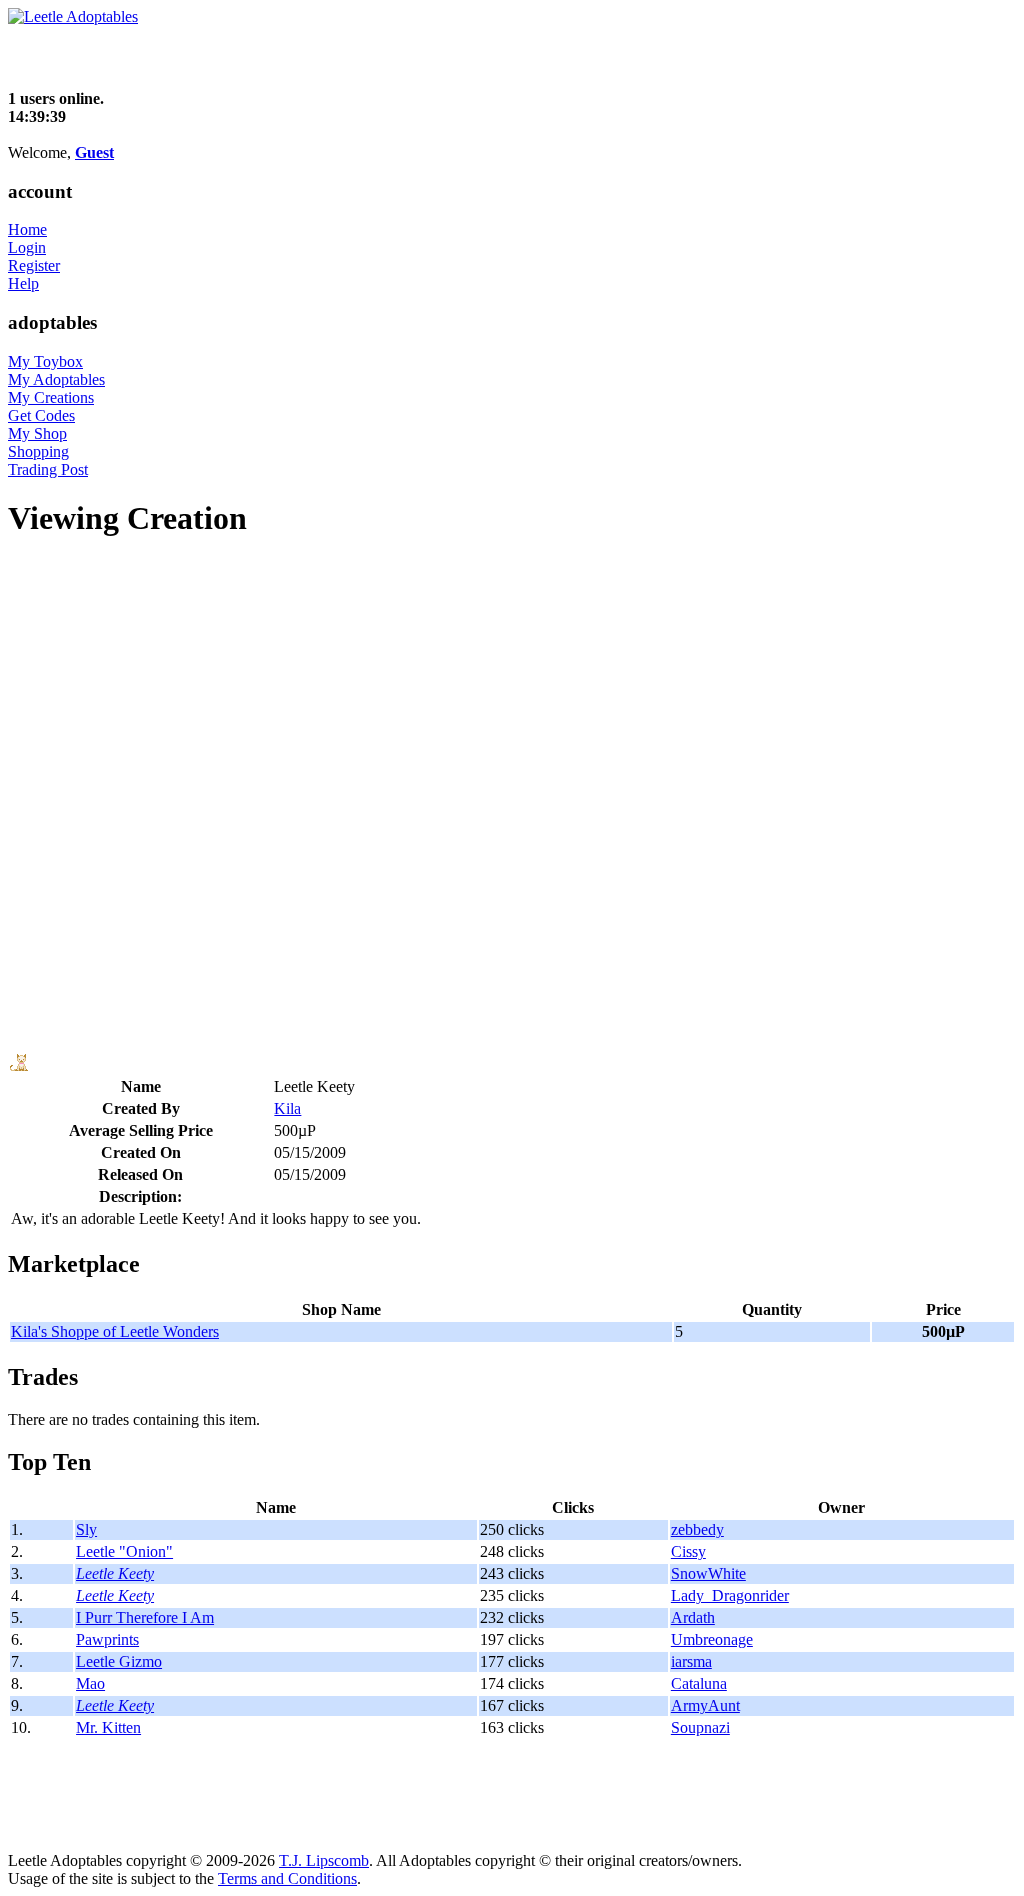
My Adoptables (56, 379)
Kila (287, 1108)
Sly (86, 1529)
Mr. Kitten (108, 1727)
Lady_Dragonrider (730, 1595)
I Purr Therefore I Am (145, 1617)
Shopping (38, 451)
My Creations (51, 397)
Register (34, 265)
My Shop (37, 433)
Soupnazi (700, 1727)
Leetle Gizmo (119, 1661)
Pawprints (107, 1639)
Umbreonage (712, 1639)
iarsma (691, 1661)
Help (23, 283)
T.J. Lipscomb (324, 1860)
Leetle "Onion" (124, 1551)
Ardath (693, 1617)
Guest (94, 152)
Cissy (688, 1551)
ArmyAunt (705, 1705)
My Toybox (45, 361)
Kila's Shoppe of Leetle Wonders (115, 1331)
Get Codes (41, 415)
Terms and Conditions (287, 1878)
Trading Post (48, 469)
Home (27, 229)
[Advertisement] (242, 56)
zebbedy (697, 1529)
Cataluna (699, 1683)
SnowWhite (708, 1573)
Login (27, 247)
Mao (90, 1683)
